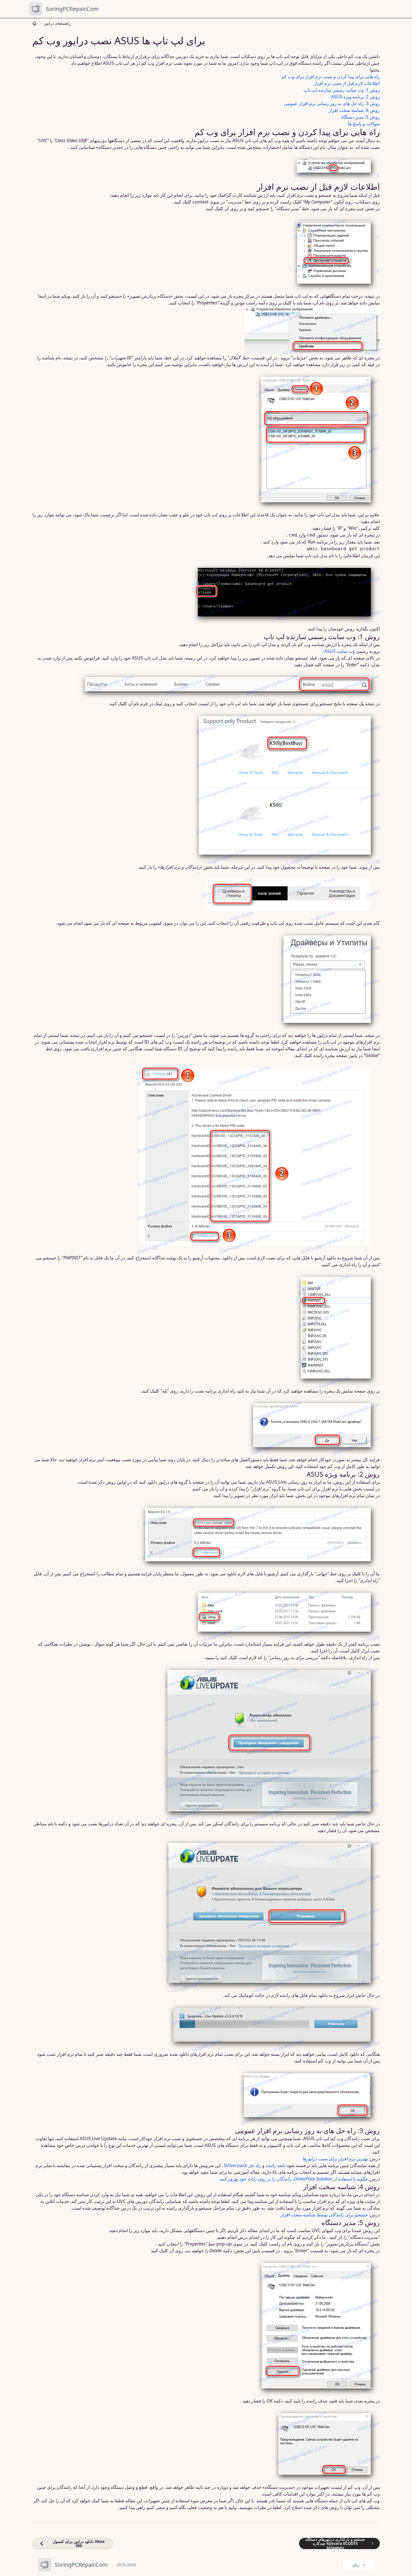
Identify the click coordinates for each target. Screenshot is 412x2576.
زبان (356, 2565)
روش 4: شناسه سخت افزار (354, 110)
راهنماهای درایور (57, 23)
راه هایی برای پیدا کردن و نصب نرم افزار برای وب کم (331, 77)
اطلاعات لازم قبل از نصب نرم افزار (347, 83)
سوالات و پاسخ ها (364, 124)
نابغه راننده (276, 2165)
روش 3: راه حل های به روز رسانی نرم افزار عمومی (332, 103)
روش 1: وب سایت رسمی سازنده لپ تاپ (342, 90)
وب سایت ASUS (340, 651)
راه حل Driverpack (243, 2165)
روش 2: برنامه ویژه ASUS (355, 97)
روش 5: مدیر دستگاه (360, 117)
